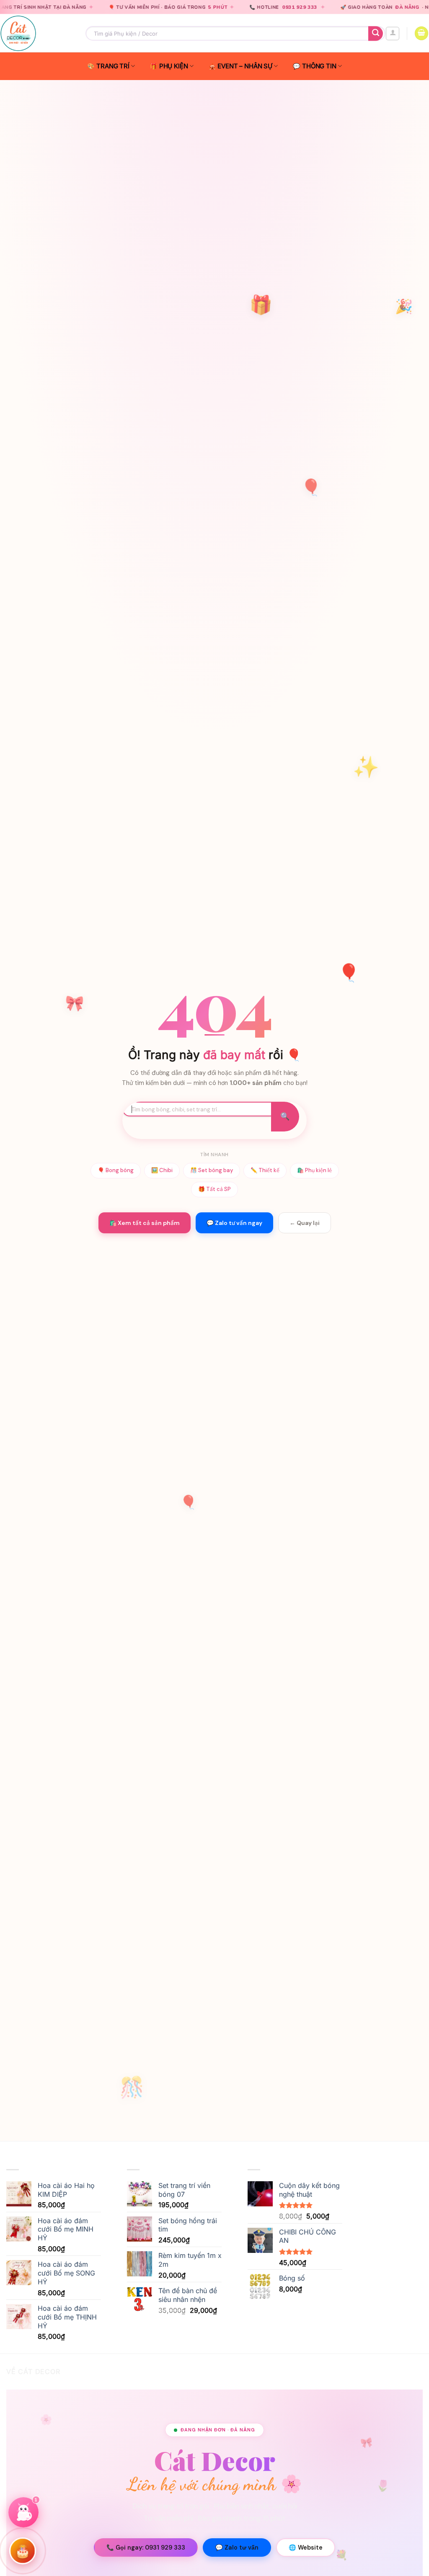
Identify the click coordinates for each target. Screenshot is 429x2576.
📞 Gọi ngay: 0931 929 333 (146, 2548)
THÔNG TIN (319, 66)
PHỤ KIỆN (174, 66)
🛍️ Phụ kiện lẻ (314, 1170)
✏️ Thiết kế (265, 1170)
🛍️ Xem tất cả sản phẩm (145, 1223)
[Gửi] (376, 33)
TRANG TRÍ (113, 66)
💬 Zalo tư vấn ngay (234, 1223)
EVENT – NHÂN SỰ (245, 66)
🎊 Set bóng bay (212, 1170)
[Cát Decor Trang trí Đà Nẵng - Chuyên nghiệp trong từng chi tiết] (36, 33)
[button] (393, 34)
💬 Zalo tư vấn (237, 2548)
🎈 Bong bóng (116, 1170)
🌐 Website (306, 2548)
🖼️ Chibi (162, 1170)
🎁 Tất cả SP (214, 1189)
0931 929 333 (227, 7)
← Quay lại (305, 1223)
